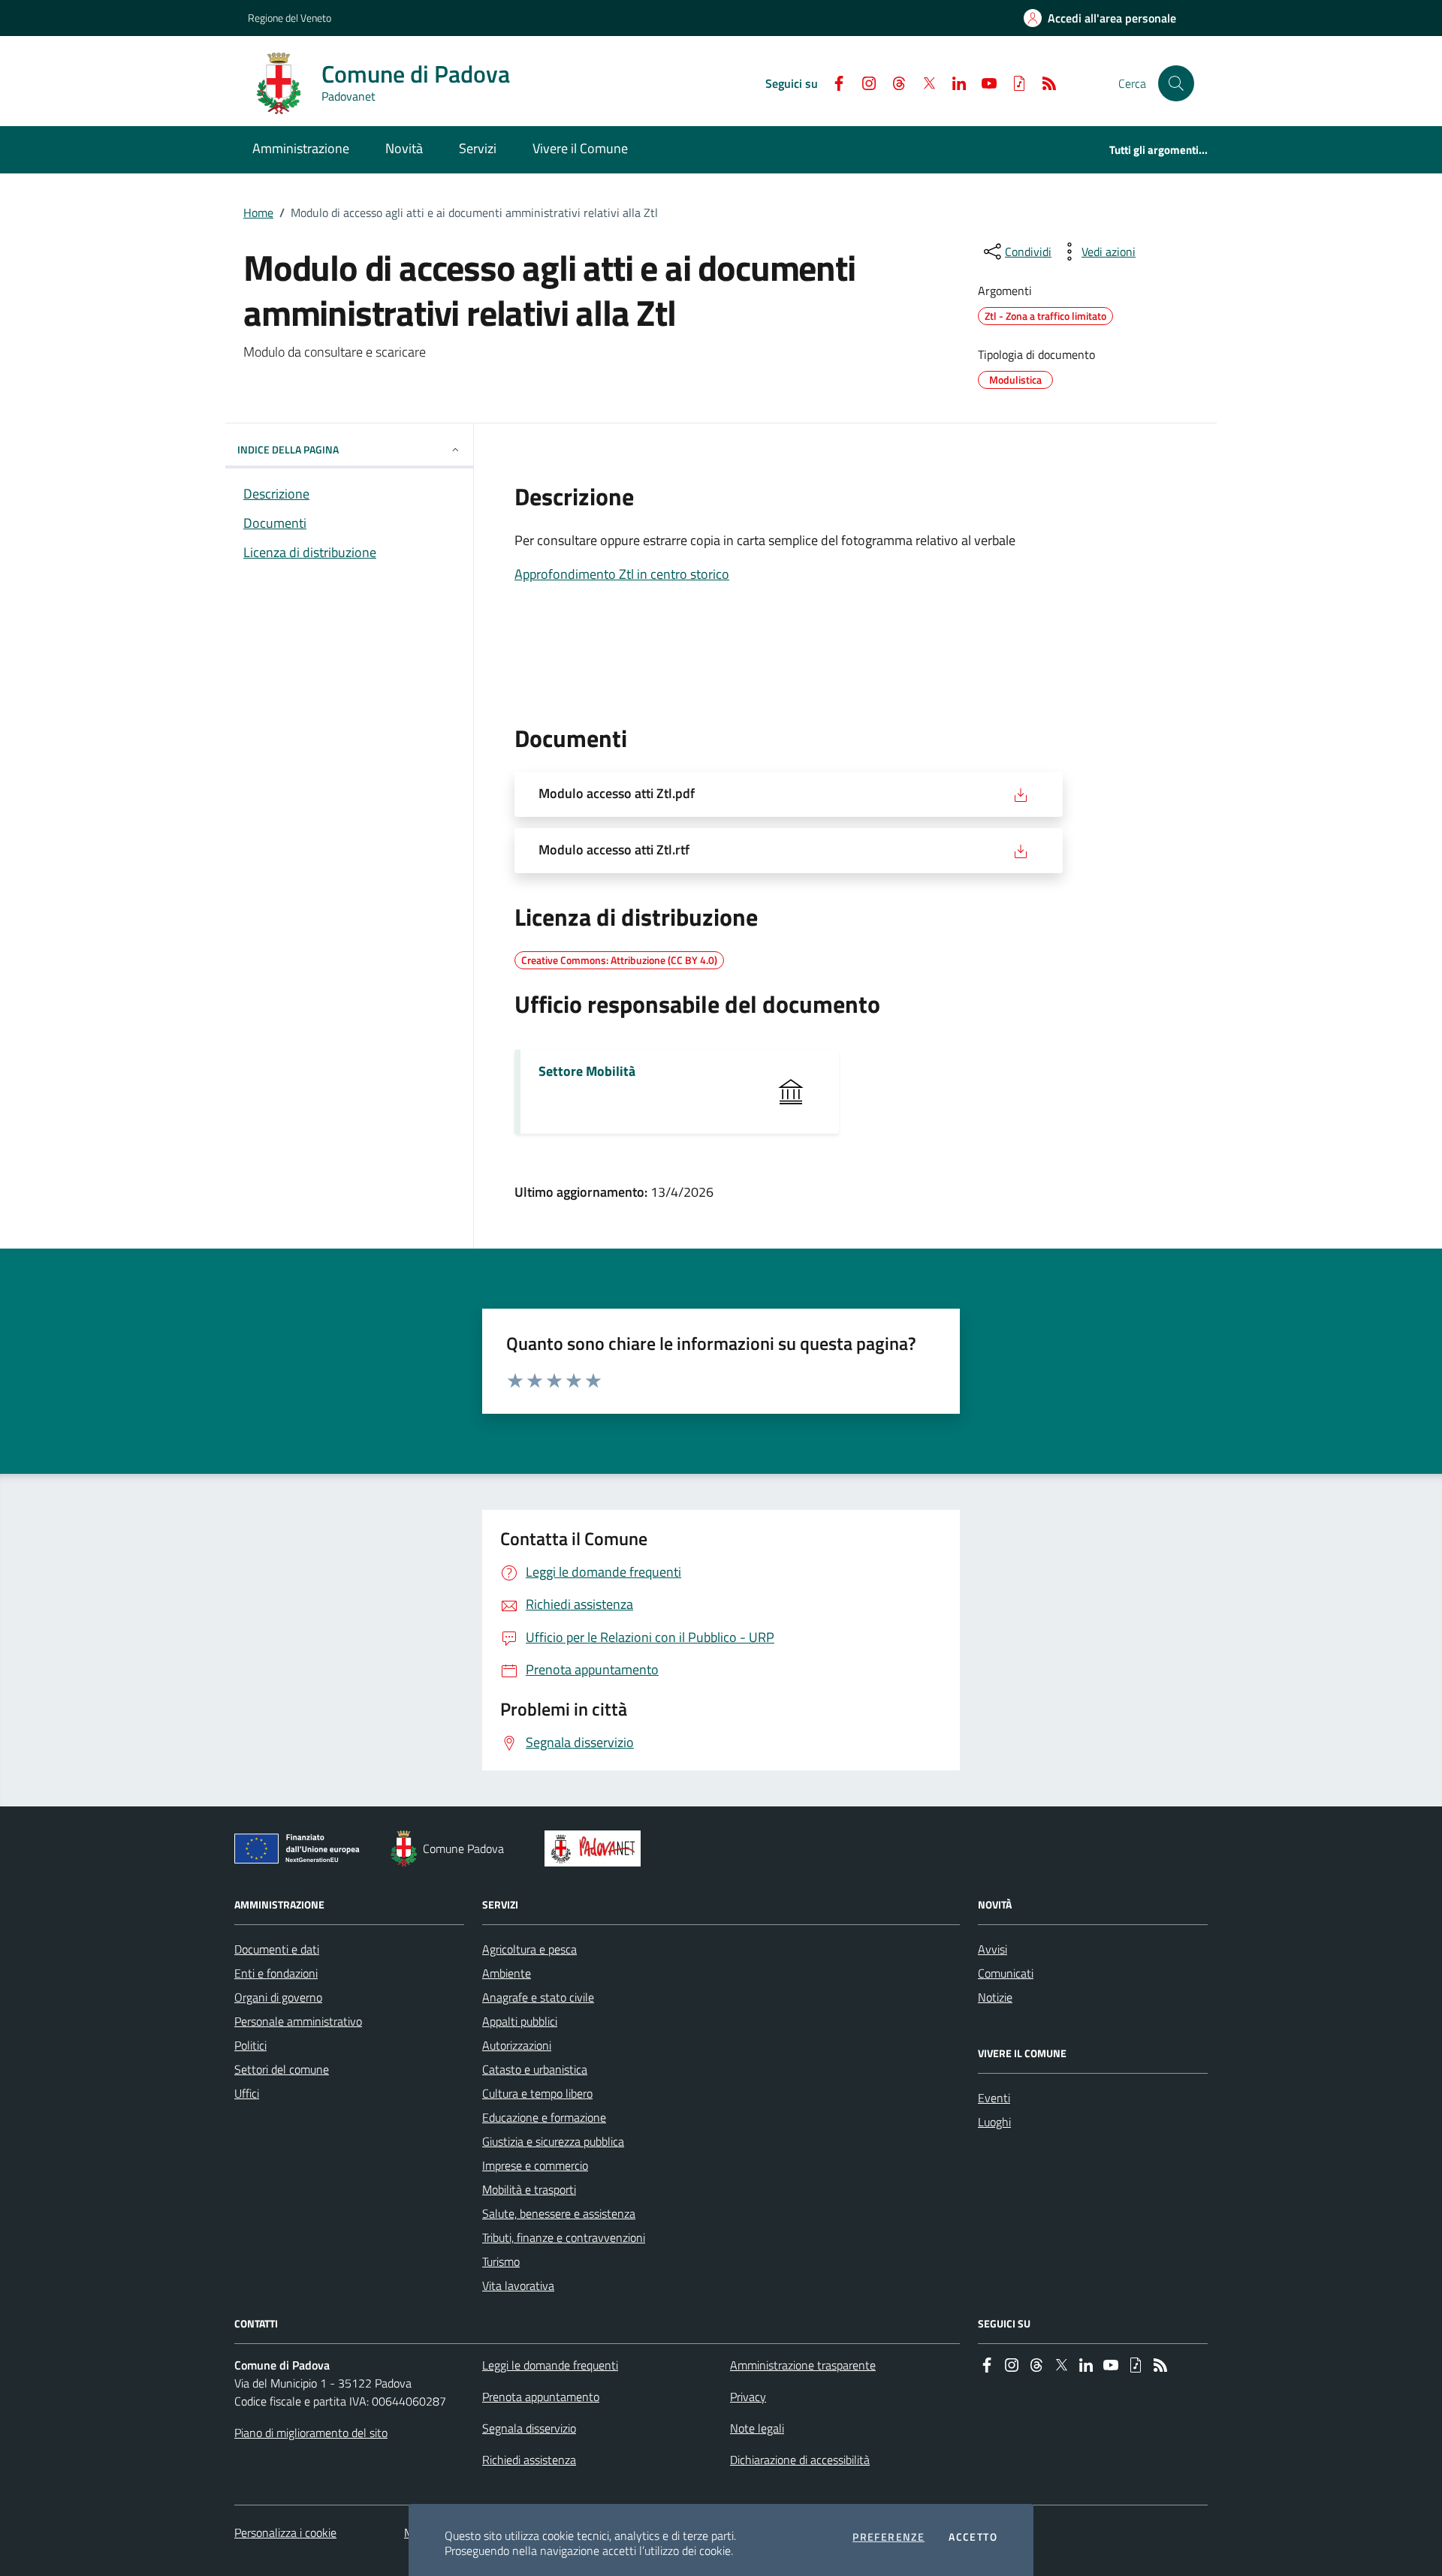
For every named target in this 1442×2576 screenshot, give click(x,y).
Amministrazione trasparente (803, 2365)
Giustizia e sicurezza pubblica (553, 2141)
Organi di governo (278, 1997)
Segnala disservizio (529, 2428)
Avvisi (993, 1949)
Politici (250, 2045)
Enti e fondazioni (276, 1973)
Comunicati (1006, 1973)
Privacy (748, 2397)
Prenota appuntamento (541, 2397)
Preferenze (888, 2537)
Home (258, 212)
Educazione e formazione (544, 2117)
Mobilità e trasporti (529, 2189)
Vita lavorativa (518, 2285)
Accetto (973, 2537)
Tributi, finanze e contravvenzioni (564, 2237)
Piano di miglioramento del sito (311, 2433)
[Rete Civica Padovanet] (596, 1848)
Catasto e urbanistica (535, 2069)
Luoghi (994, 2122)
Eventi (994, 2098)
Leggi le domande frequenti (550, 2365)
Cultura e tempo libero (537, 2093)
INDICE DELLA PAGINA (288, 449)
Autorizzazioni (517, 2045)
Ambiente (507, 1973)
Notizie (995, 1997)
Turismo (501, 2261)
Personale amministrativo (298, 2021)
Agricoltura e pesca (529, 1949)
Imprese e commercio (535, 2165)
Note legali (757, 2428)
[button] (1176, 83)
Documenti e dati (277, 1949)
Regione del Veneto (290, 18)
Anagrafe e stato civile (538, 1997)
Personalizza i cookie (285, 2532)
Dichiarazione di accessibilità (800, 2460)
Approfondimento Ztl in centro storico (622, 574)
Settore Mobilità (587, 1071)
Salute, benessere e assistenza (559, 2213)
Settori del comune (282, 2069)
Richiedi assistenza (529, 2460)
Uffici (247, 2093)
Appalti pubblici (520, 2021)
